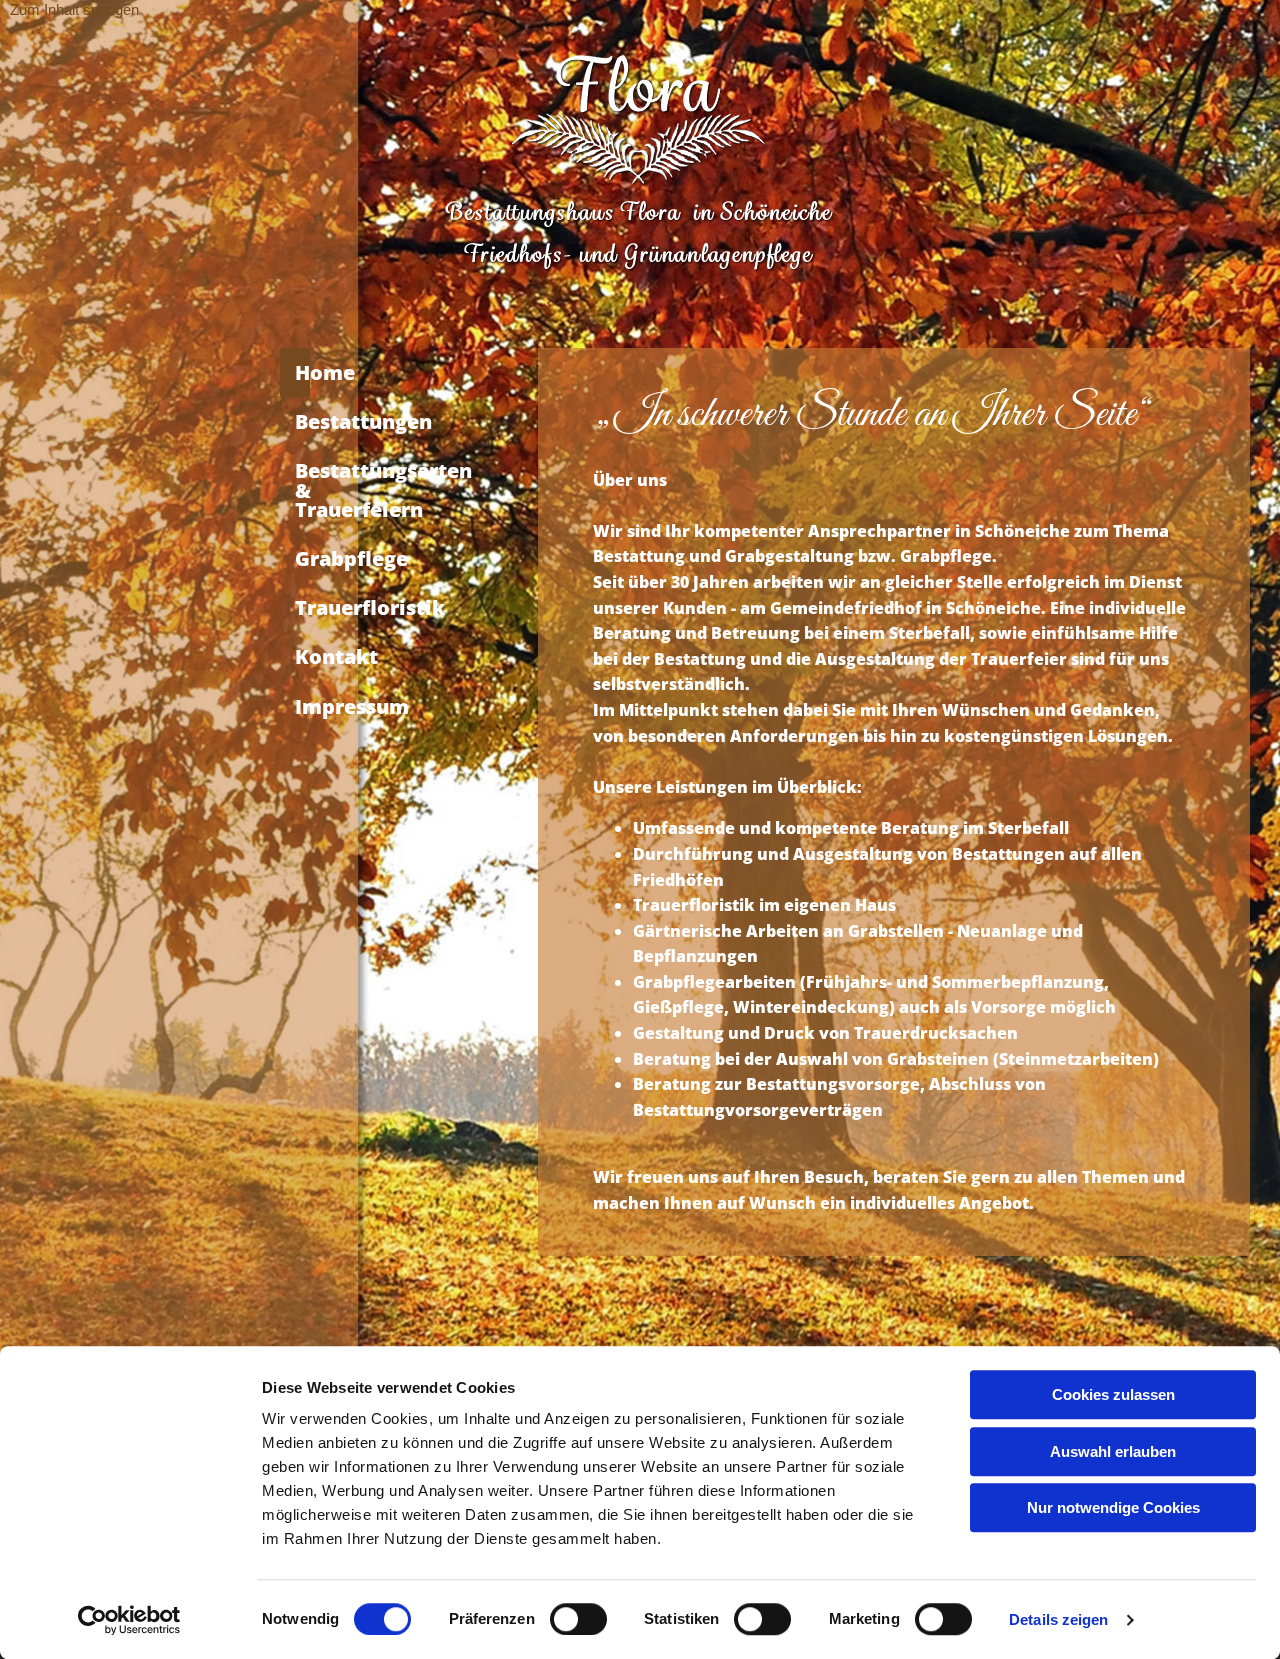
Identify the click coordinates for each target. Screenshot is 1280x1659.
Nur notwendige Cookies (1113, 1507)
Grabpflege (302, 558)
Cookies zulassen (1113, 1394)
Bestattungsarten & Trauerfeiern (302, 489)
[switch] (578, 1619)
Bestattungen (302, 421)
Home (302, 372)
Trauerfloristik (302, 607)
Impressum (302, 706)
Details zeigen (1058, 1619)
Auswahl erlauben (1113, 1451)
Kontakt (302, 656)
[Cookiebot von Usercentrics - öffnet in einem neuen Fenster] (129, 1620)
